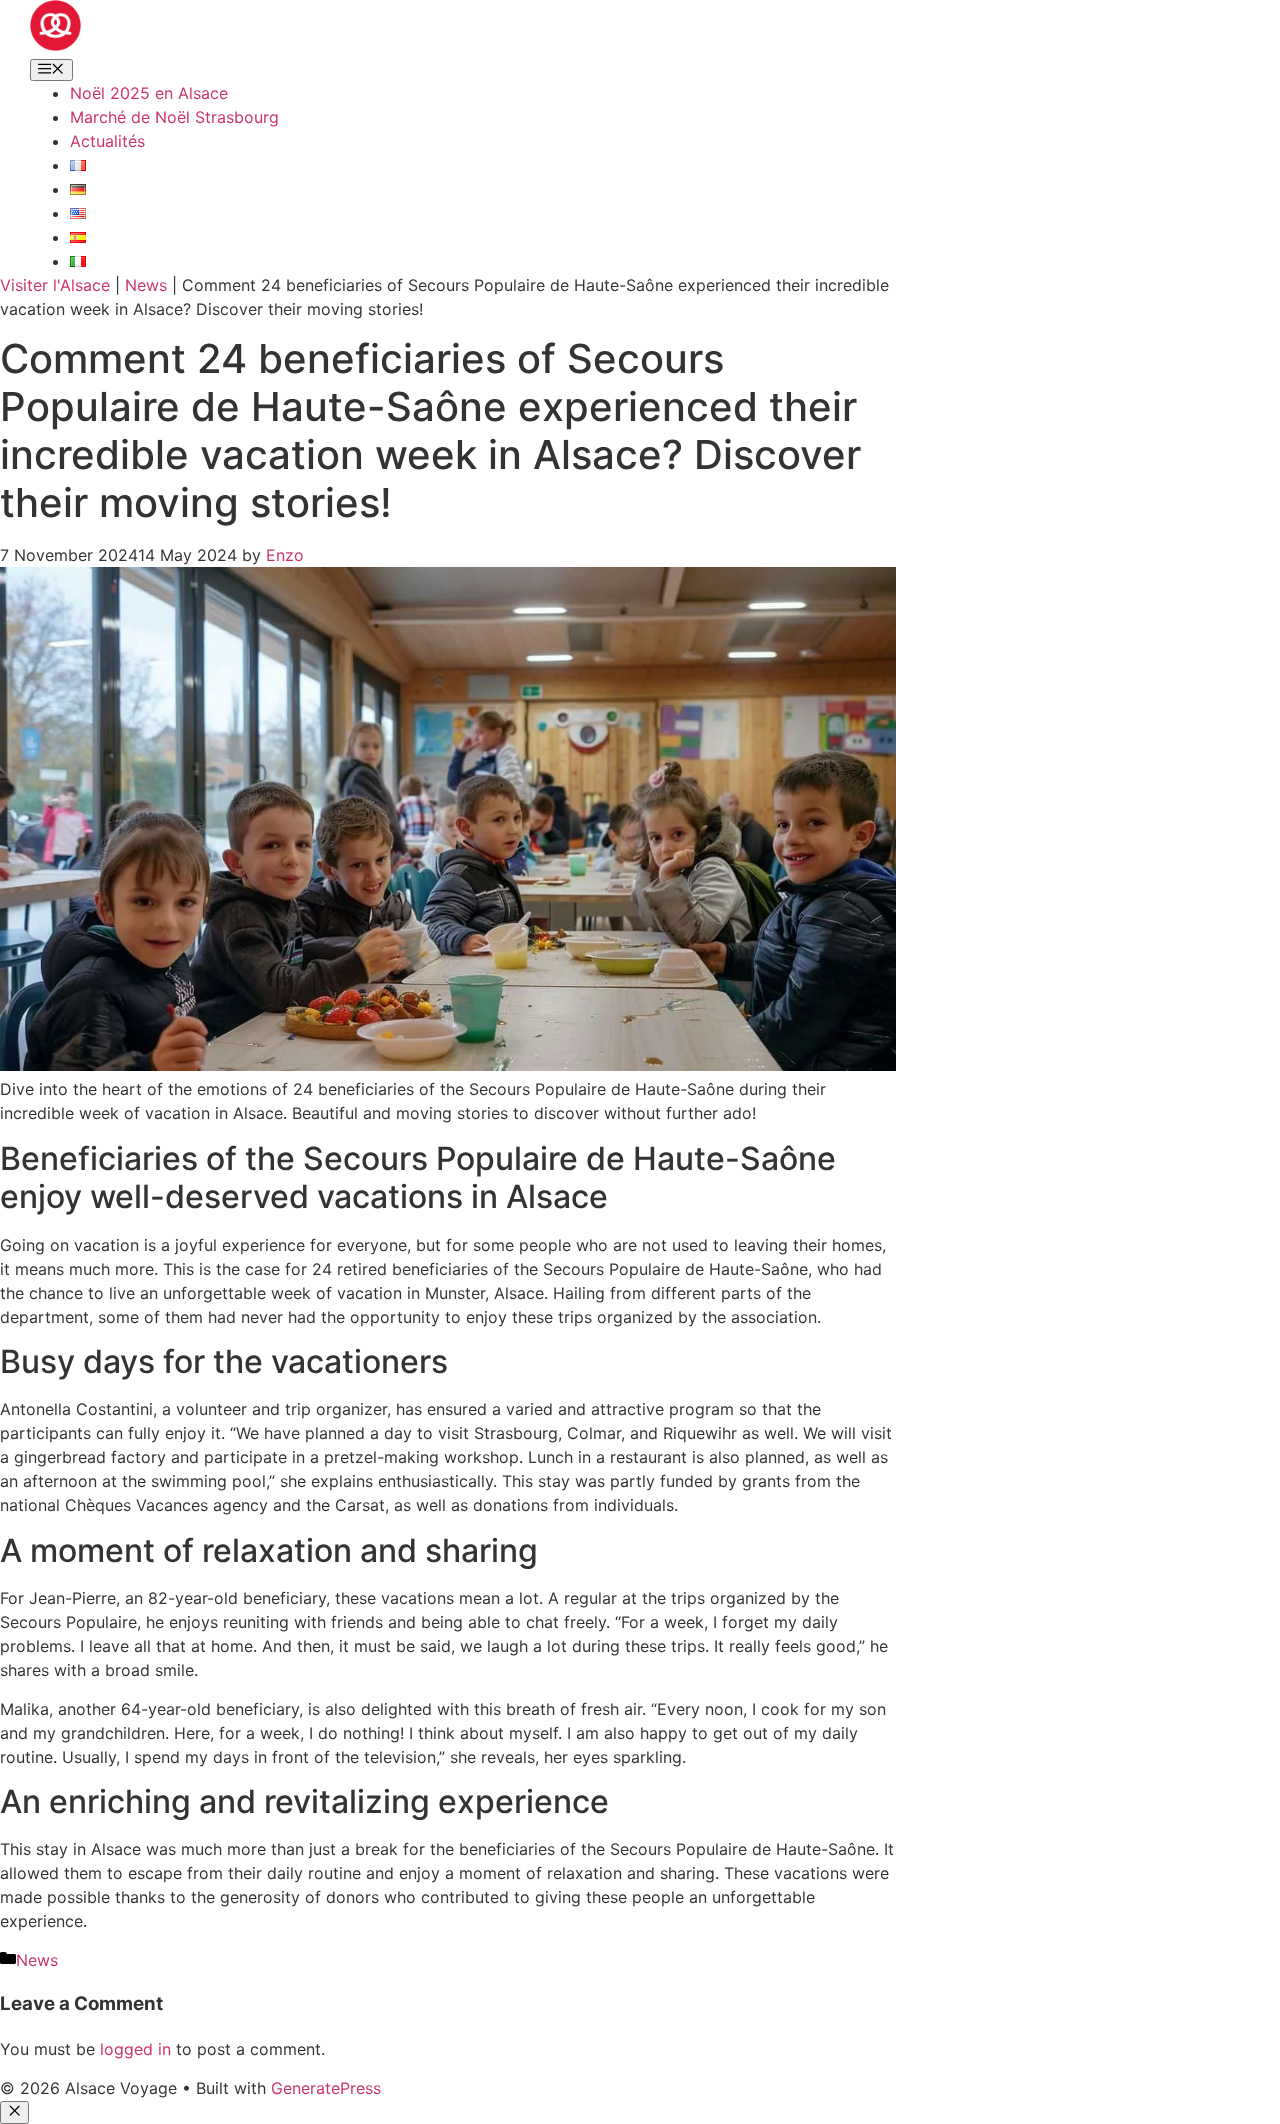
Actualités (107, 141)
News (146, 285)
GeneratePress (326, 2088)
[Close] (14, 2112)
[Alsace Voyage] (55, 45)
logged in (135, 2049)
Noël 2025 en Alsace (149, 93)
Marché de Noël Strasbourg (174, 117)
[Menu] (51, 70)
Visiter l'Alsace (55, 285)
